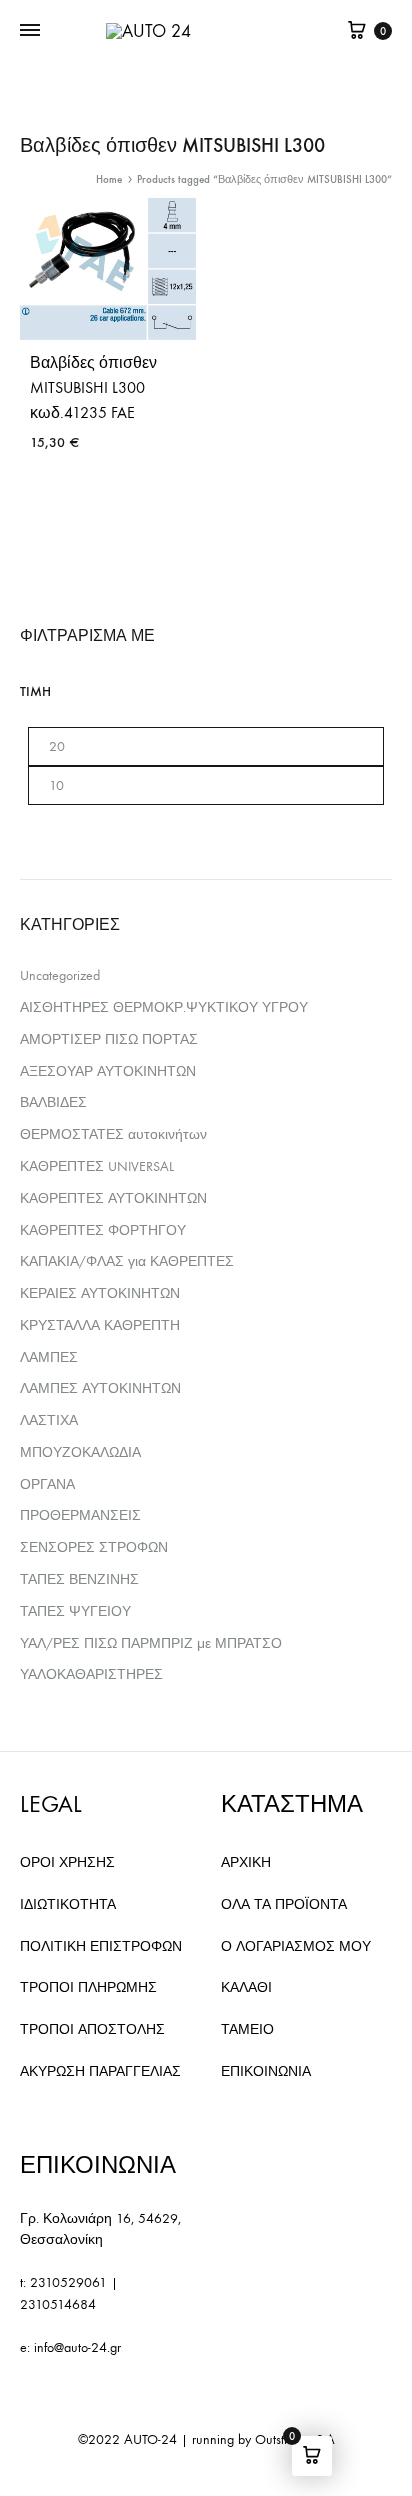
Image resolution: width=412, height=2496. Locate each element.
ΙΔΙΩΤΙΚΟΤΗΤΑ (68, 1904)
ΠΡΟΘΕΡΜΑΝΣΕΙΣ (80, 1515)
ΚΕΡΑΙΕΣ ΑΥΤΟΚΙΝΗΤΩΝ (100, 1293)
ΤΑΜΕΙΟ (247, 2029)
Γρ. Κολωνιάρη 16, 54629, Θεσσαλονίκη (100, 2229)
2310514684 (58, 2304)
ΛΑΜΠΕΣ (49, 1357)
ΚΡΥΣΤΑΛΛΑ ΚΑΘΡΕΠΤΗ (100, 1325)
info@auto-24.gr (77, 2347)
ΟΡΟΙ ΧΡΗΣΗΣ (67, 1862)
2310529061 (68, 2282)
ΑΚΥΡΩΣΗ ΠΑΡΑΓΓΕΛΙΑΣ (100, 2071)
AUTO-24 (150, 2439)
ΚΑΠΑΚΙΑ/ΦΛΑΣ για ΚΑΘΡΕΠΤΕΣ (127, 1261)
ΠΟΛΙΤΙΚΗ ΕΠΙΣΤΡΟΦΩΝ (101, 1946)
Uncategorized (60, 975)
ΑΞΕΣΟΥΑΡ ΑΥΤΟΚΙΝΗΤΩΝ (108, 1071)
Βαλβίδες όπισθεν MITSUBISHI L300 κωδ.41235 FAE (93, 387)
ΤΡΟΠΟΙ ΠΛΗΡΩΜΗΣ (88, 1987)
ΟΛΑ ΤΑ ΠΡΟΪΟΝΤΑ (284, 1904)
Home (109, 179)
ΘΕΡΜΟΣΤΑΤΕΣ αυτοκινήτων (113, 1134)
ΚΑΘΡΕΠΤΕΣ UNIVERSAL (97, 1166)
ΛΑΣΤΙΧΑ (49, 1420)
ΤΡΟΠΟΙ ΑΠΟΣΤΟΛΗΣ (92, 2029)
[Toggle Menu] (30, 31)
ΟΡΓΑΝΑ (47, 1484)
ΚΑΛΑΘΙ (246, 1987)
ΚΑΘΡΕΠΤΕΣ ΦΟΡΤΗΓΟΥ (103, 1230)
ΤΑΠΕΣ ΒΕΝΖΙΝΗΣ (79, 1579)
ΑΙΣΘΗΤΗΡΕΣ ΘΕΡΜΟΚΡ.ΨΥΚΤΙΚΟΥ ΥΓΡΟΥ (164, 1007)
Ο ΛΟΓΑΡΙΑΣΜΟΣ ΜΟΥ (296, 1946)
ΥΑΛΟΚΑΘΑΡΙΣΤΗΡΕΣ (91, 1674)
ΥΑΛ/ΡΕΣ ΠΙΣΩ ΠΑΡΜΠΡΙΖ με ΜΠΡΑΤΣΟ (151, 1643)
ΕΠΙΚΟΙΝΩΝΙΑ (266, 2071)
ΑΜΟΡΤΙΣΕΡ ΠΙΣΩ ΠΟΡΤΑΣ (109, 1039)
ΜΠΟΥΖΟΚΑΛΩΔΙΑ (80, 1452)
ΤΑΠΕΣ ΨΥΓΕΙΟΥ (75, 1611)
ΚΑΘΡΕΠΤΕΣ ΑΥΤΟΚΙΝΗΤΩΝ (113, 1198)
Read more (67, 499)
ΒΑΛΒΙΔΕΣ (53, 1102)
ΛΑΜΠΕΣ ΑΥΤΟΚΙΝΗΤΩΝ (100, 1388)
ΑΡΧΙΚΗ (246, 1862)
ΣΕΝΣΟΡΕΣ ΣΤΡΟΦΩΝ (94, 1547)
